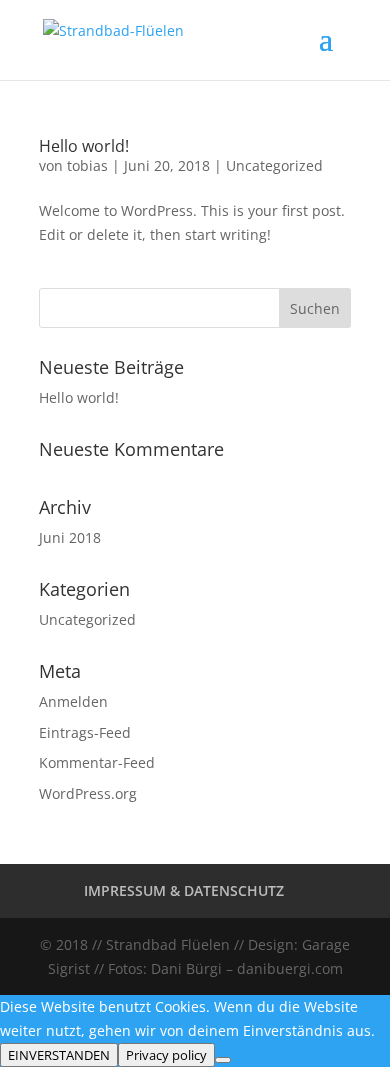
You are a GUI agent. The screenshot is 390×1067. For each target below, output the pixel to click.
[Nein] (223, 1060)
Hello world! (84, 146)
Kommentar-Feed (97, 762)
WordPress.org (88, 793)
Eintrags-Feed (85, 732)
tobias (87, 165)
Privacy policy (166, 1055)
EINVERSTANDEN (59, 1055)
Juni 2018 (70, 537)
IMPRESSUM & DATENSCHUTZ (184, 890)
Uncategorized (274, 165)
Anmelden (73, 701)
